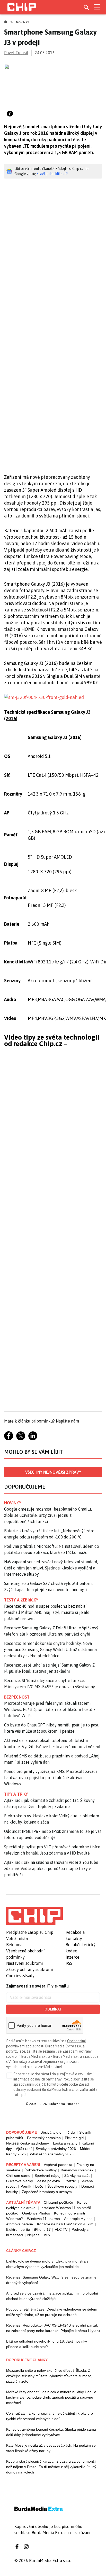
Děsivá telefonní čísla (58, 2132)
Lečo (39, 2186)
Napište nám (67, 1421)
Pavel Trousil (16, 53)
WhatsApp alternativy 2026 (52, 2154)
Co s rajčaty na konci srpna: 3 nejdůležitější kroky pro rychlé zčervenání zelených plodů (50, 2416)
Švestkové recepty (62, 2186)
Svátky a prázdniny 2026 (56, 2149)
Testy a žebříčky (21, 1600)
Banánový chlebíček (77, 2170)
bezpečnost (17, 1697)
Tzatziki (70, 2181)
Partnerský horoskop (44, 2138)
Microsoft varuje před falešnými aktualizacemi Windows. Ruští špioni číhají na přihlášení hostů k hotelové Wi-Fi (50, 1709)
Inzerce (73, 1957)
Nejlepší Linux (39, 2235)
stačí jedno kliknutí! (52, 174)
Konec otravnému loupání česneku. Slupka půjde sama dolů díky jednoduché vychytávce (51, 2432)
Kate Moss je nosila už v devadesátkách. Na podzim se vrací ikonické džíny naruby (51, 2448)
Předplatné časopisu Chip (30, 1932)
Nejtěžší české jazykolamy (28, 2143)
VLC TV (61, 2229)
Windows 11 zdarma (43, 2219)
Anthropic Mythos (78, 2219)
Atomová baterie (20, 2224)
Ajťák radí (24, 2149)
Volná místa (17, 1938)
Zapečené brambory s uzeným (47, 2192)
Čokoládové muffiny (41, 2170)
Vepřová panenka (58, 2165)
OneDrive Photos (36, 2213)
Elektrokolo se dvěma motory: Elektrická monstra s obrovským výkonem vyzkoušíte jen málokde (47, 2264)
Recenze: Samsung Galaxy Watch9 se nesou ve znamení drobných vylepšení (53, 2280)
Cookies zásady (20, 1976)
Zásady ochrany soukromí (30, 1969)
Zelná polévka (48, 2181)
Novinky (23, 22)
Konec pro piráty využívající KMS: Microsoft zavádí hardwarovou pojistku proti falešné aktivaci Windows (51, 1778)
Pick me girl (74, 2138)
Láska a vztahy (65, 2143)
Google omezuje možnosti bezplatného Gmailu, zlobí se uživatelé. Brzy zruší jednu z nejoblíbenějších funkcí (48, 1515)
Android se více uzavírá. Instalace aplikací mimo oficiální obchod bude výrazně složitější (52, 2296)
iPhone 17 (42, 2229)
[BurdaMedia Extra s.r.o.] (34, 1916)
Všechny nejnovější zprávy (53, 1472)
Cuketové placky (20, 2181)
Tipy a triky (16, 1794)
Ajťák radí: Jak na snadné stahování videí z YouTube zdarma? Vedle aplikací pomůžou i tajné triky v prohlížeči (51, 1868)
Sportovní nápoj (47, 2176)
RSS (69, 1963)
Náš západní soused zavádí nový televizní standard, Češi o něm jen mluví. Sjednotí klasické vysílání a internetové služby (51, 1568)
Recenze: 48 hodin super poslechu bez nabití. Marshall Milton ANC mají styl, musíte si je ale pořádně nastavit (47, 1612)
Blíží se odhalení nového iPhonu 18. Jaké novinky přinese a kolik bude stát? (47, 2344)
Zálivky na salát (77, 2176)
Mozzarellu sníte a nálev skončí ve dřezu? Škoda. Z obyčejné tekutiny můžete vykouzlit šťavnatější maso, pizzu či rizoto (49, 2376)
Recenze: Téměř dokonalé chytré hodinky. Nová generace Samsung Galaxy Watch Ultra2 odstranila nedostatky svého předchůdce (50, 1650)
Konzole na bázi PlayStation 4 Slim (65, 2224)
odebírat (53, 2009)
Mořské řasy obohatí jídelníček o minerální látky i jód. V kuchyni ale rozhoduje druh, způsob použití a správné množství (51, 2397)
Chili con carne (18, 2176)
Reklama (14, 1945)
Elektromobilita (18, 2229)
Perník (26, 2186)
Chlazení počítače (58, 2202)
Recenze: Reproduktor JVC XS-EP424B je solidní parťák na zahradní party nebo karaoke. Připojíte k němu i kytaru (53, 2328)
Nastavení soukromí (25, 1963)
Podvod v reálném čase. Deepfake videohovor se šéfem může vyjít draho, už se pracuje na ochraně (52, 2312)
